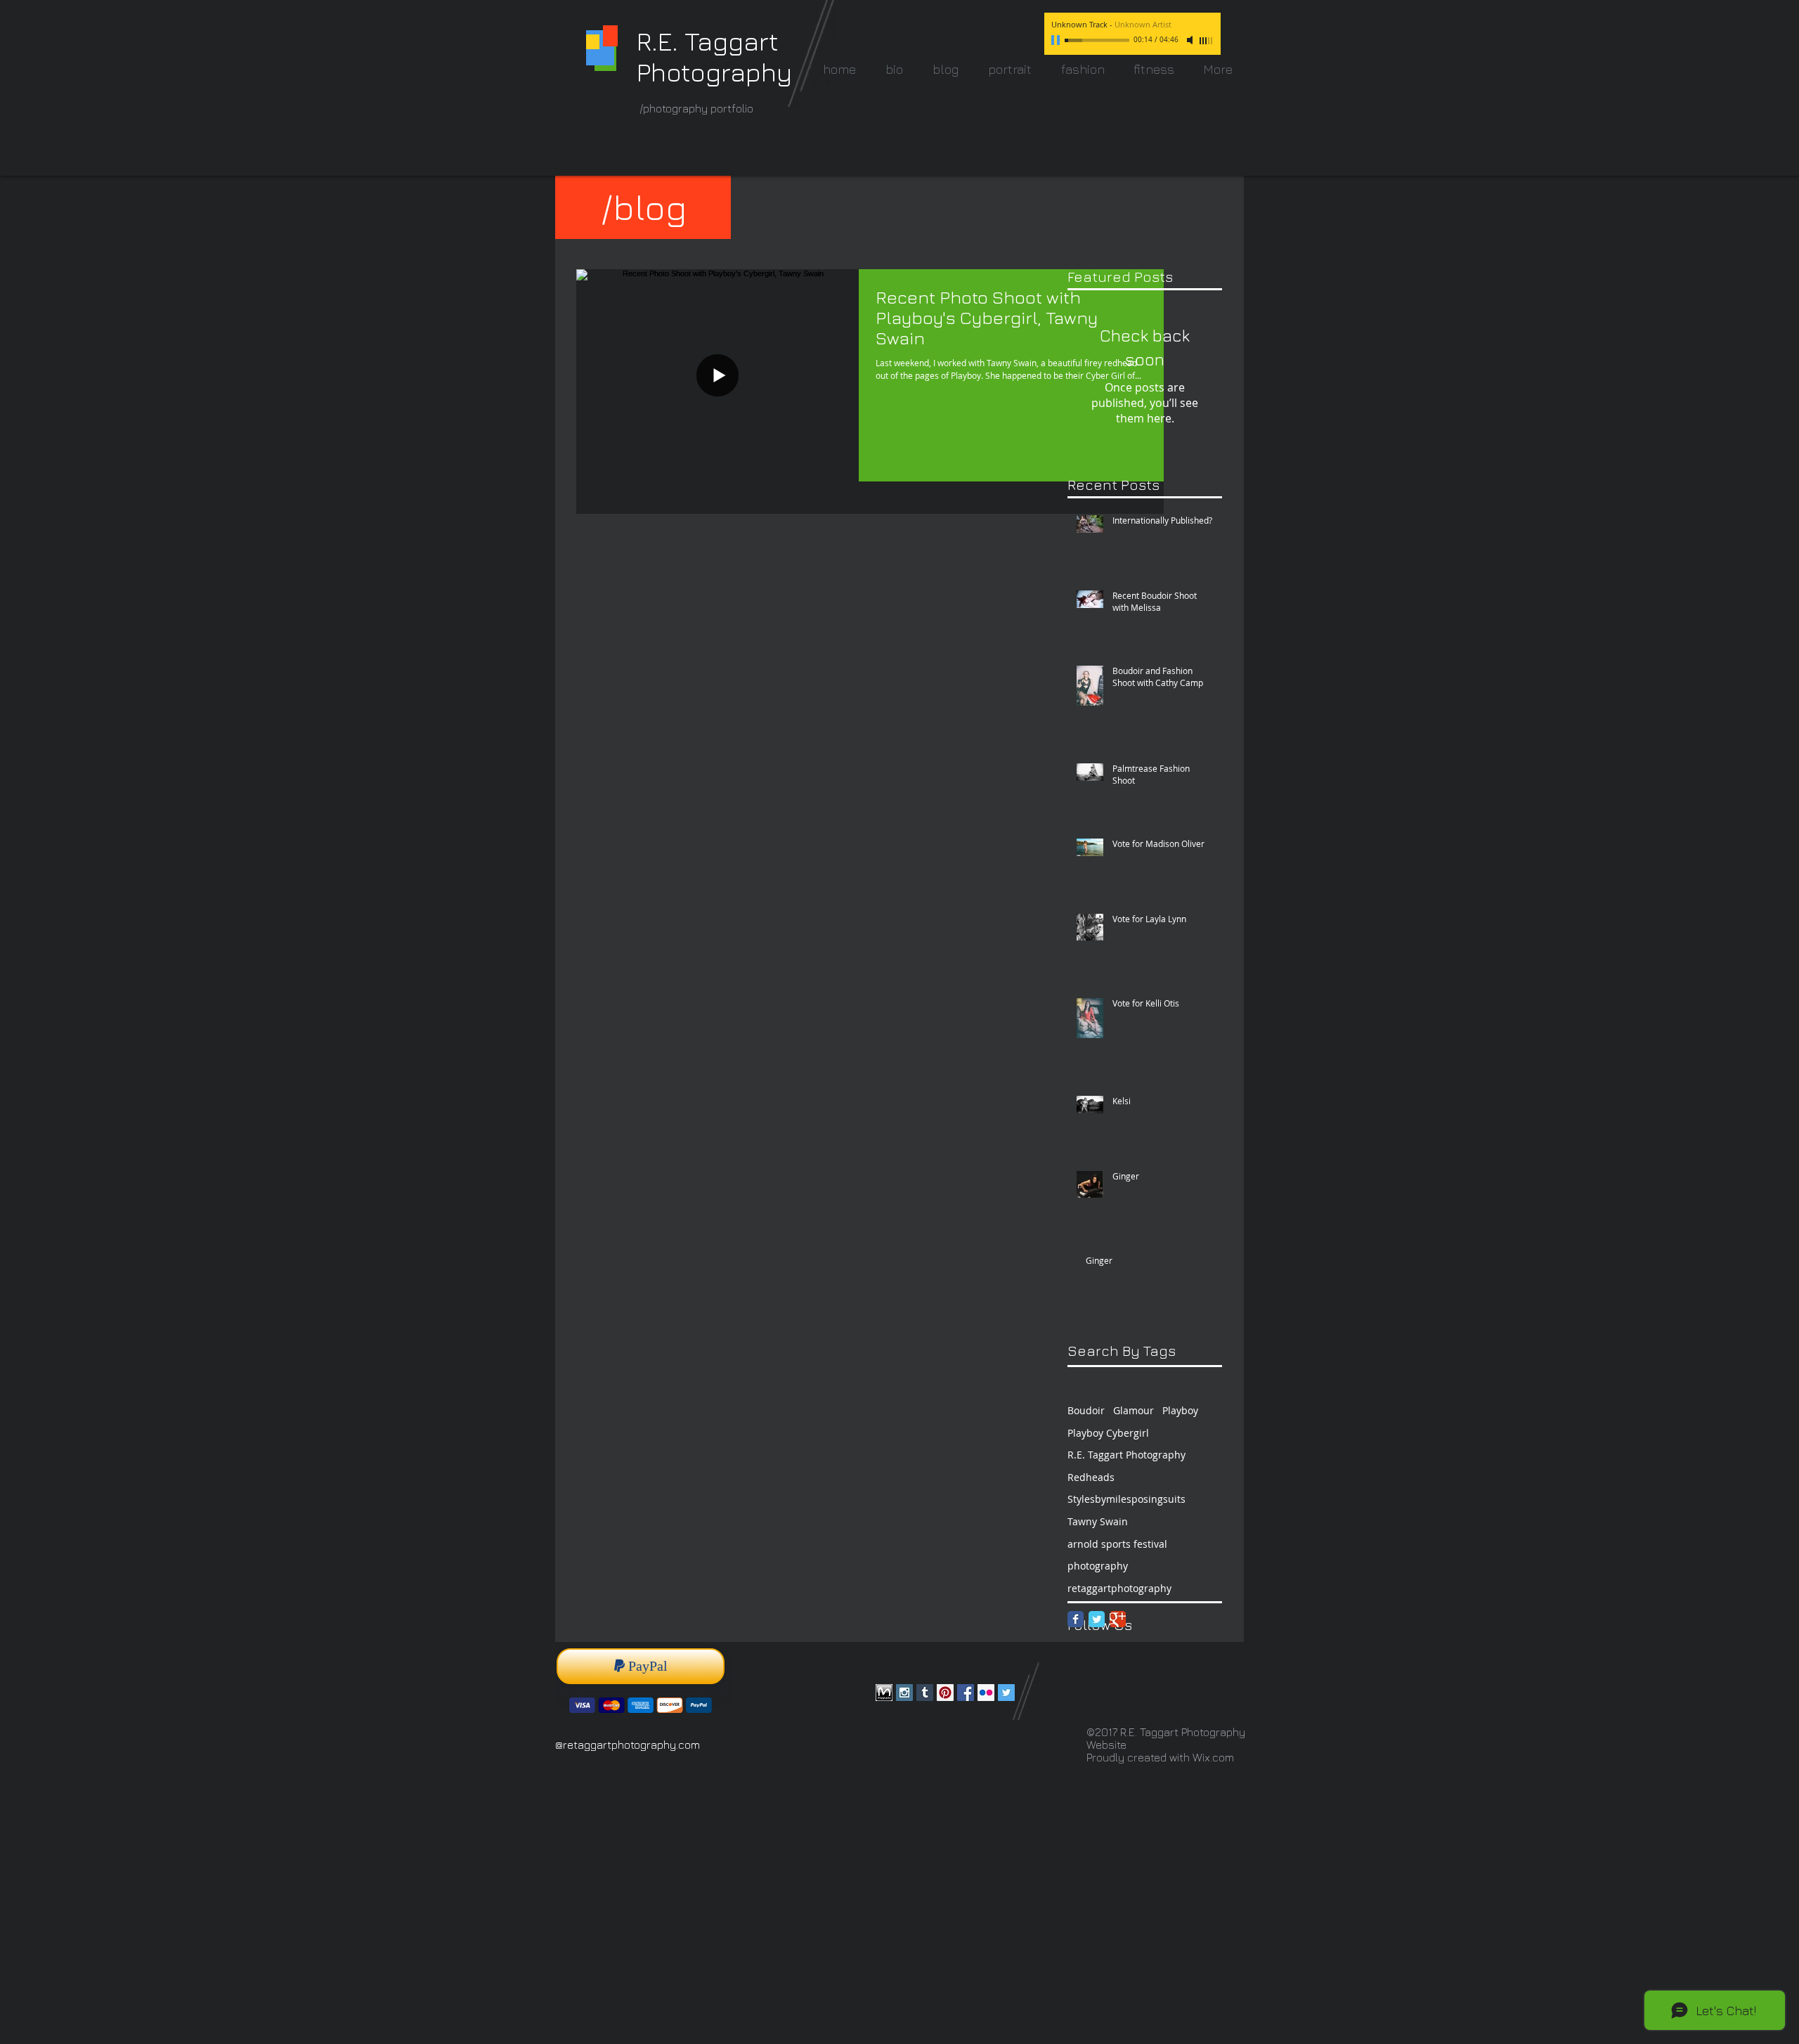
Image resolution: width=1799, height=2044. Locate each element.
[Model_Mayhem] (884, 1693)
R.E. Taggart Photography (1126, 1455)
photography (1098, 1566)
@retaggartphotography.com (628, 1745)
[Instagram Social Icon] (904, 1693)
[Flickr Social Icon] (986, 1693)
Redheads (1091, 1477)
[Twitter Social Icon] (1006, 1693)
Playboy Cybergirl (1108, 1433)
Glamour (1134, 1410)
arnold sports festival (1117, 1544)
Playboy (1180, 1410)
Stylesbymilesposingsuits (1126, 1499)
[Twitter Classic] (1097, 1619)
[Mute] (1191, 40)
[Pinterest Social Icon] (945, 1693)
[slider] (1207, 41)
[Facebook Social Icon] (966, 1693)
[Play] (1057, 40)
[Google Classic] (1118, 1619)
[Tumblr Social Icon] (925, 1693)
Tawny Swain (1098, 1521)
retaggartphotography (1119, 1588)
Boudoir (1086, 1410)
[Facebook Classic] (1076, 1619)
